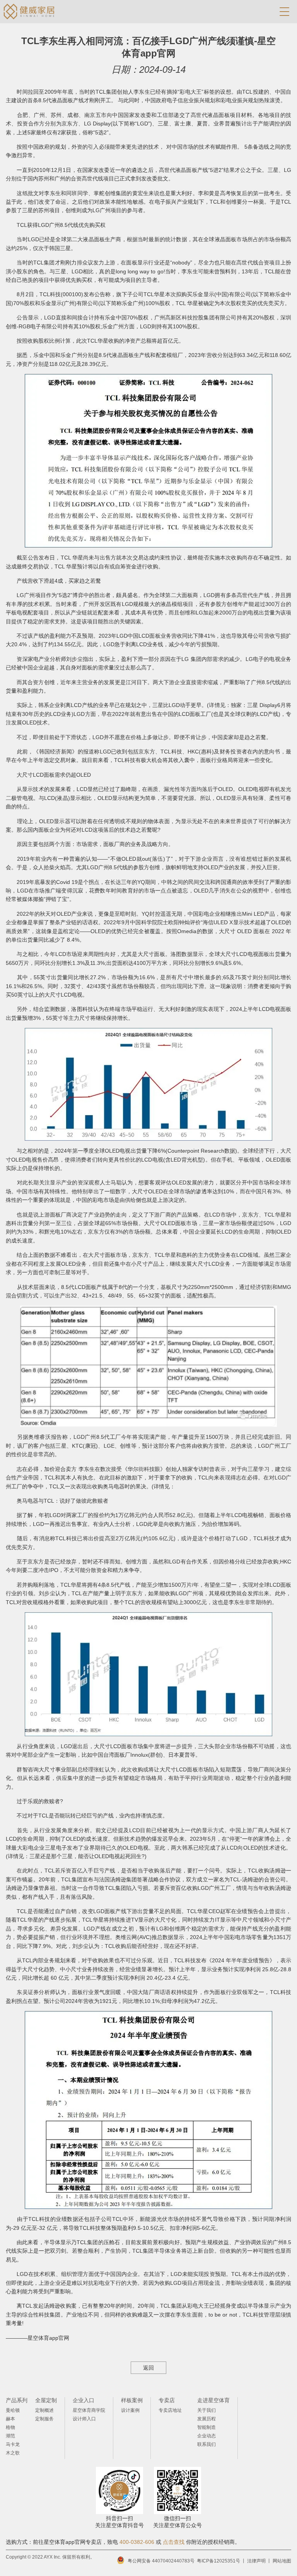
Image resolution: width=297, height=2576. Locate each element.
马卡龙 (13, 2444)
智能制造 (207, 2427)
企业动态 (207, 2436)
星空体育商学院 (89, 2410)
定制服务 (44, 2419)
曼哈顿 (13, 2410)
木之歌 (13, 2453)
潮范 (10, 2436)
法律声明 (256, 2561)
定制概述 (44, 2410)
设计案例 (130, 2410)
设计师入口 (84, 2419)
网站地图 (282, 2561)
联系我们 (207, 2444)
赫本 (10, 2419)
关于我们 (207, 2410)
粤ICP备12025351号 (218, 2561)
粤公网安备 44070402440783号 (161, 2561)
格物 (10, 2427)
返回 (148, 2368)
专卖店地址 (170, 2410)
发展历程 (207, 2419)
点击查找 (174, 2542)
